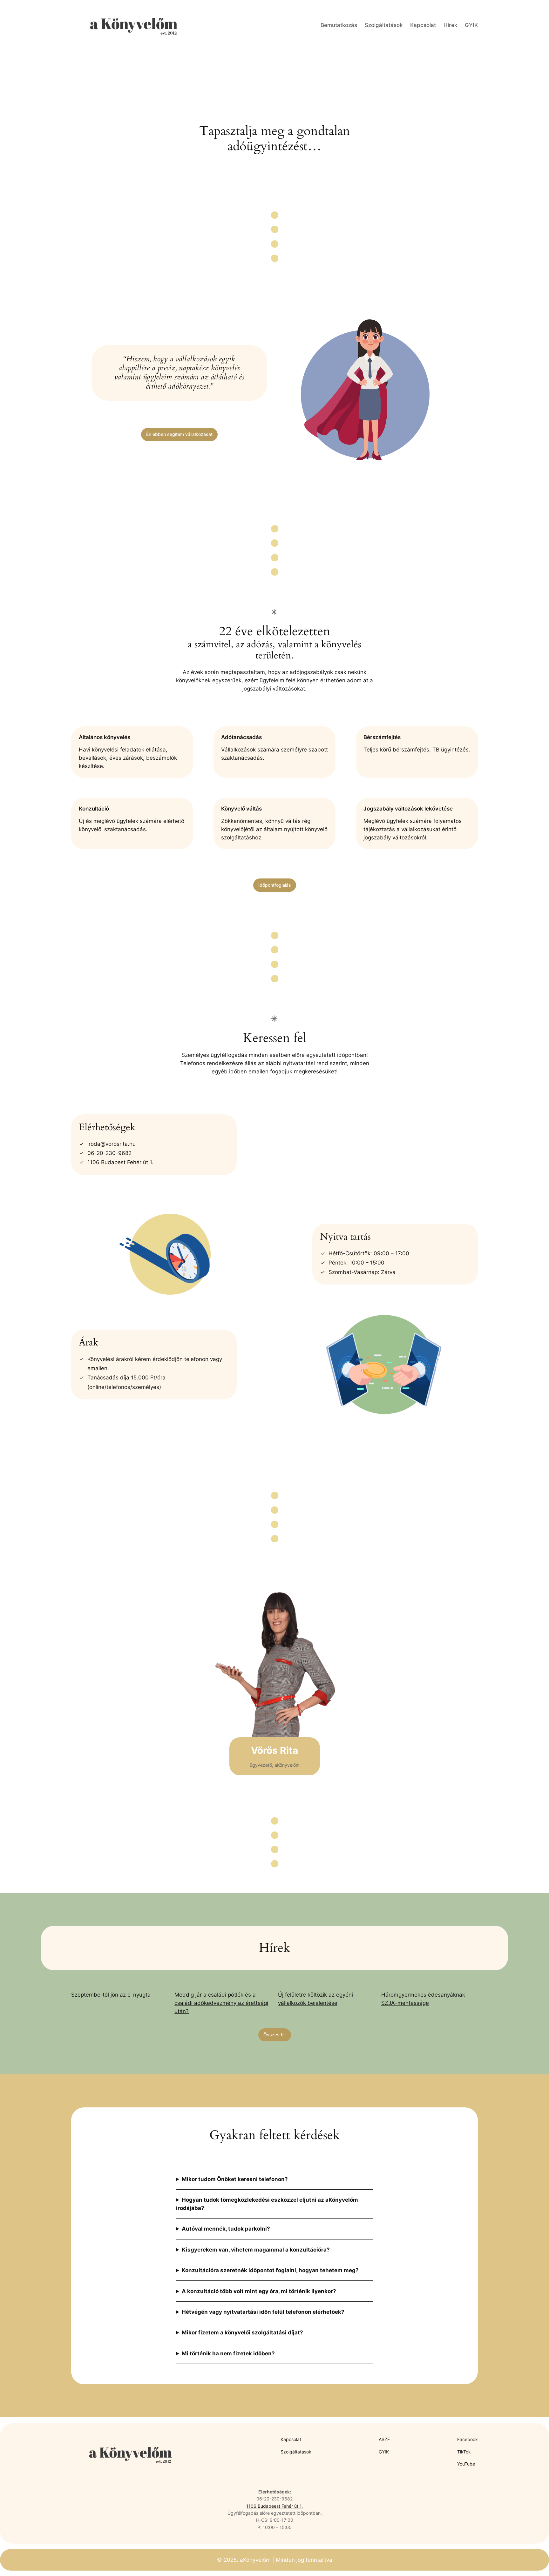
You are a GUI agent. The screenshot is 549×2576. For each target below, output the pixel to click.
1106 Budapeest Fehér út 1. (274, 2506)
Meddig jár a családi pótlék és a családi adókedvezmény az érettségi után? (221, 2003)
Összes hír (275, 2035)
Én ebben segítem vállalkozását (179, 434)
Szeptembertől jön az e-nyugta (111, 1995)
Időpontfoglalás (275, 885)
